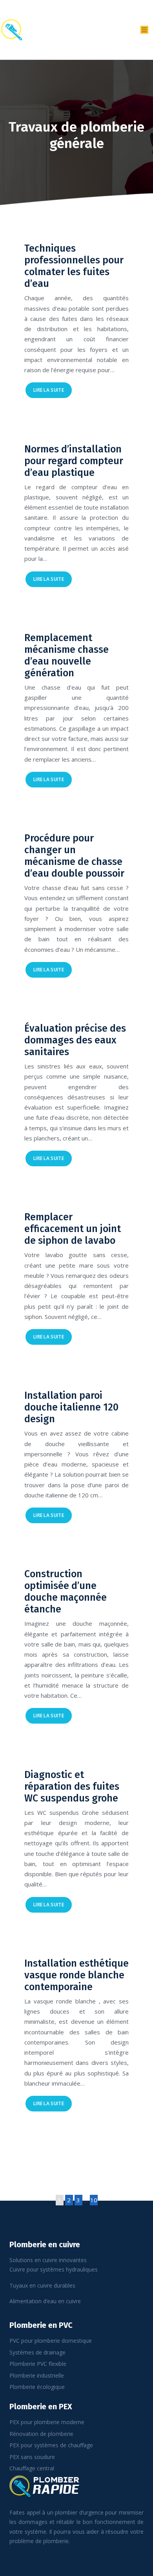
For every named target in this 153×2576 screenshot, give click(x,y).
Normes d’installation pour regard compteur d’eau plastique (74, 461)
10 (94, 2200)
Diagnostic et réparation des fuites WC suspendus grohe (72, 1787)
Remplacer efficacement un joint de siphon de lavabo (73, 1229)
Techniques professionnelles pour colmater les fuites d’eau (74, 266)
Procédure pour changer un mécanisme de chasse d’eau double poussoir (74, 856)
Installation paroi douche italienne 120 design (71, 1407)
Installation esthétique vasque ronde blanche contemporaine (76, 1975)
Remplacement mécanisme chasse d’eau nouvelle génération (66, 656)
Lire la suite (49, 390)
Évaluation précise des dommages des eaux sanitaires (75, 1040)
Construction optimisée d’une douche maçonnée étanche (66, 1592)
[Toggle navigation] (144, 30)
